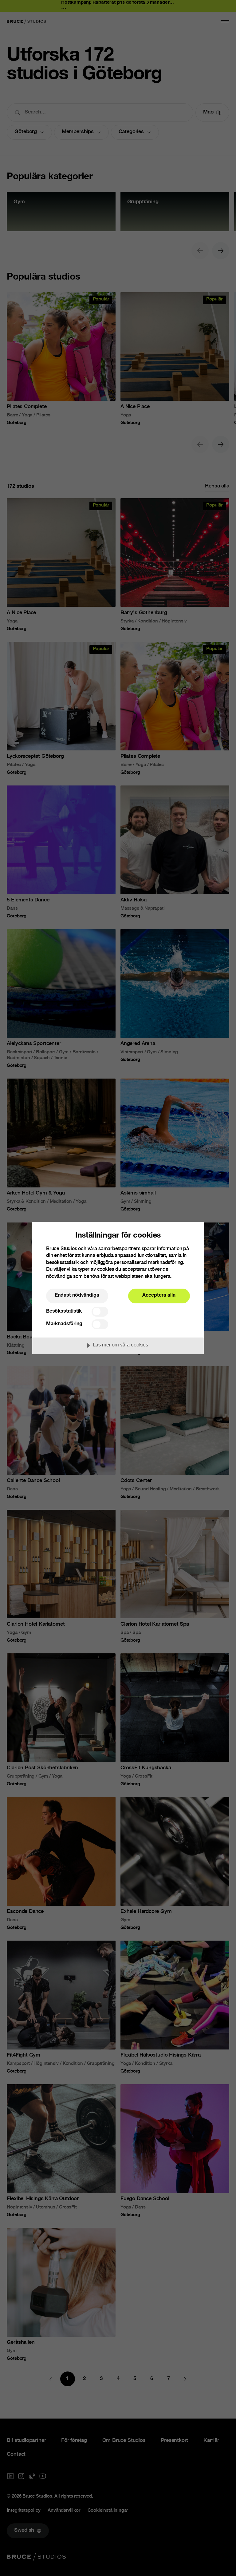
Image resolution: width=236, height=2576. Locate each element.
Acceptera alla (159, 1296)
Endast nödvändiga (77, 1296)
